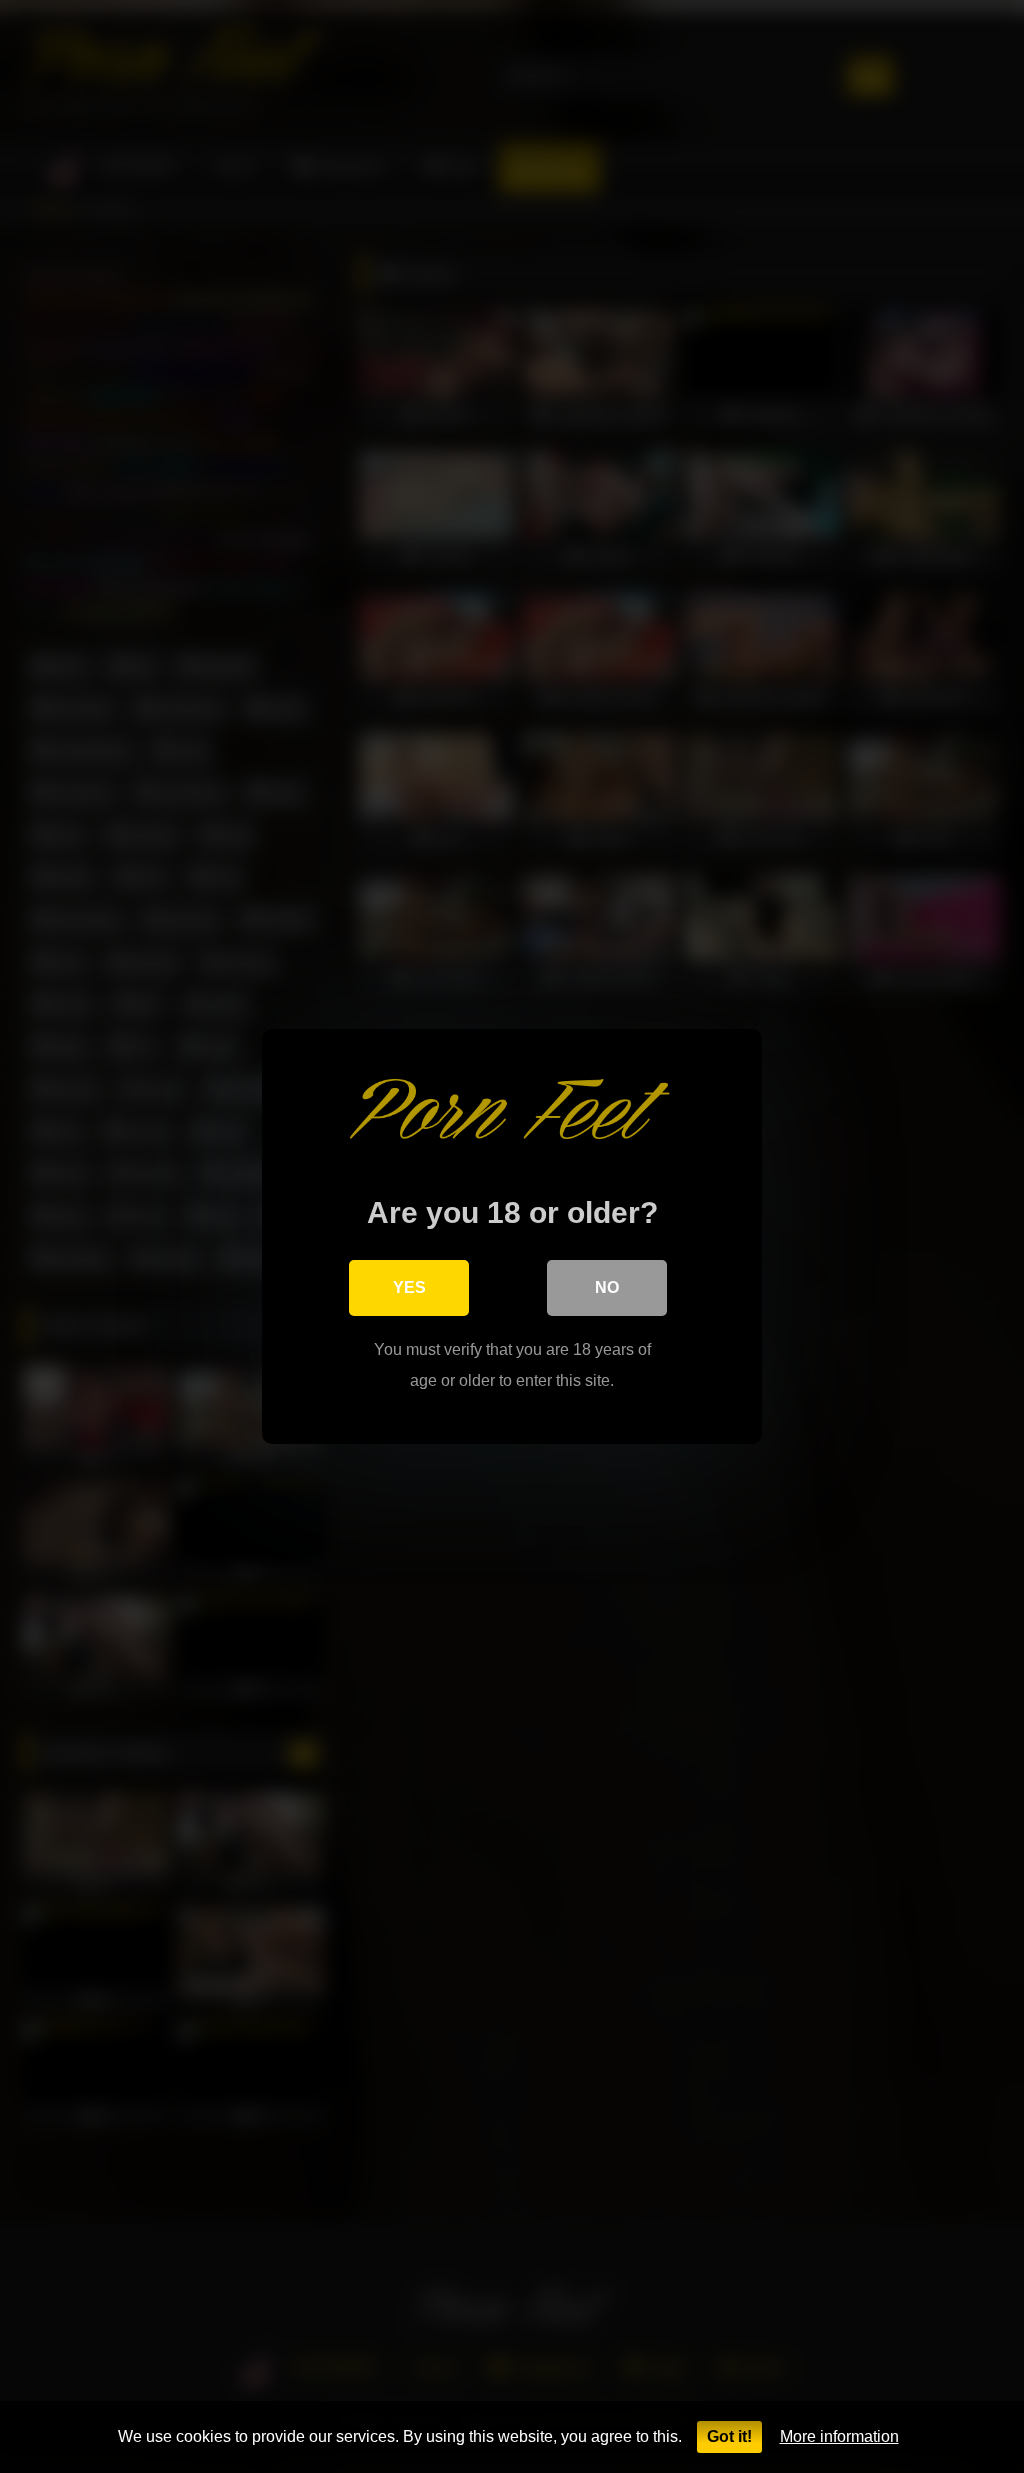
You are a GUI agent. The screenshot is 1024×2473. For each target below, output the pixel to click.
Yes (409, 1287)
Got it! (729, 2436)
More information (839, 2436)
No (607, 1287)
